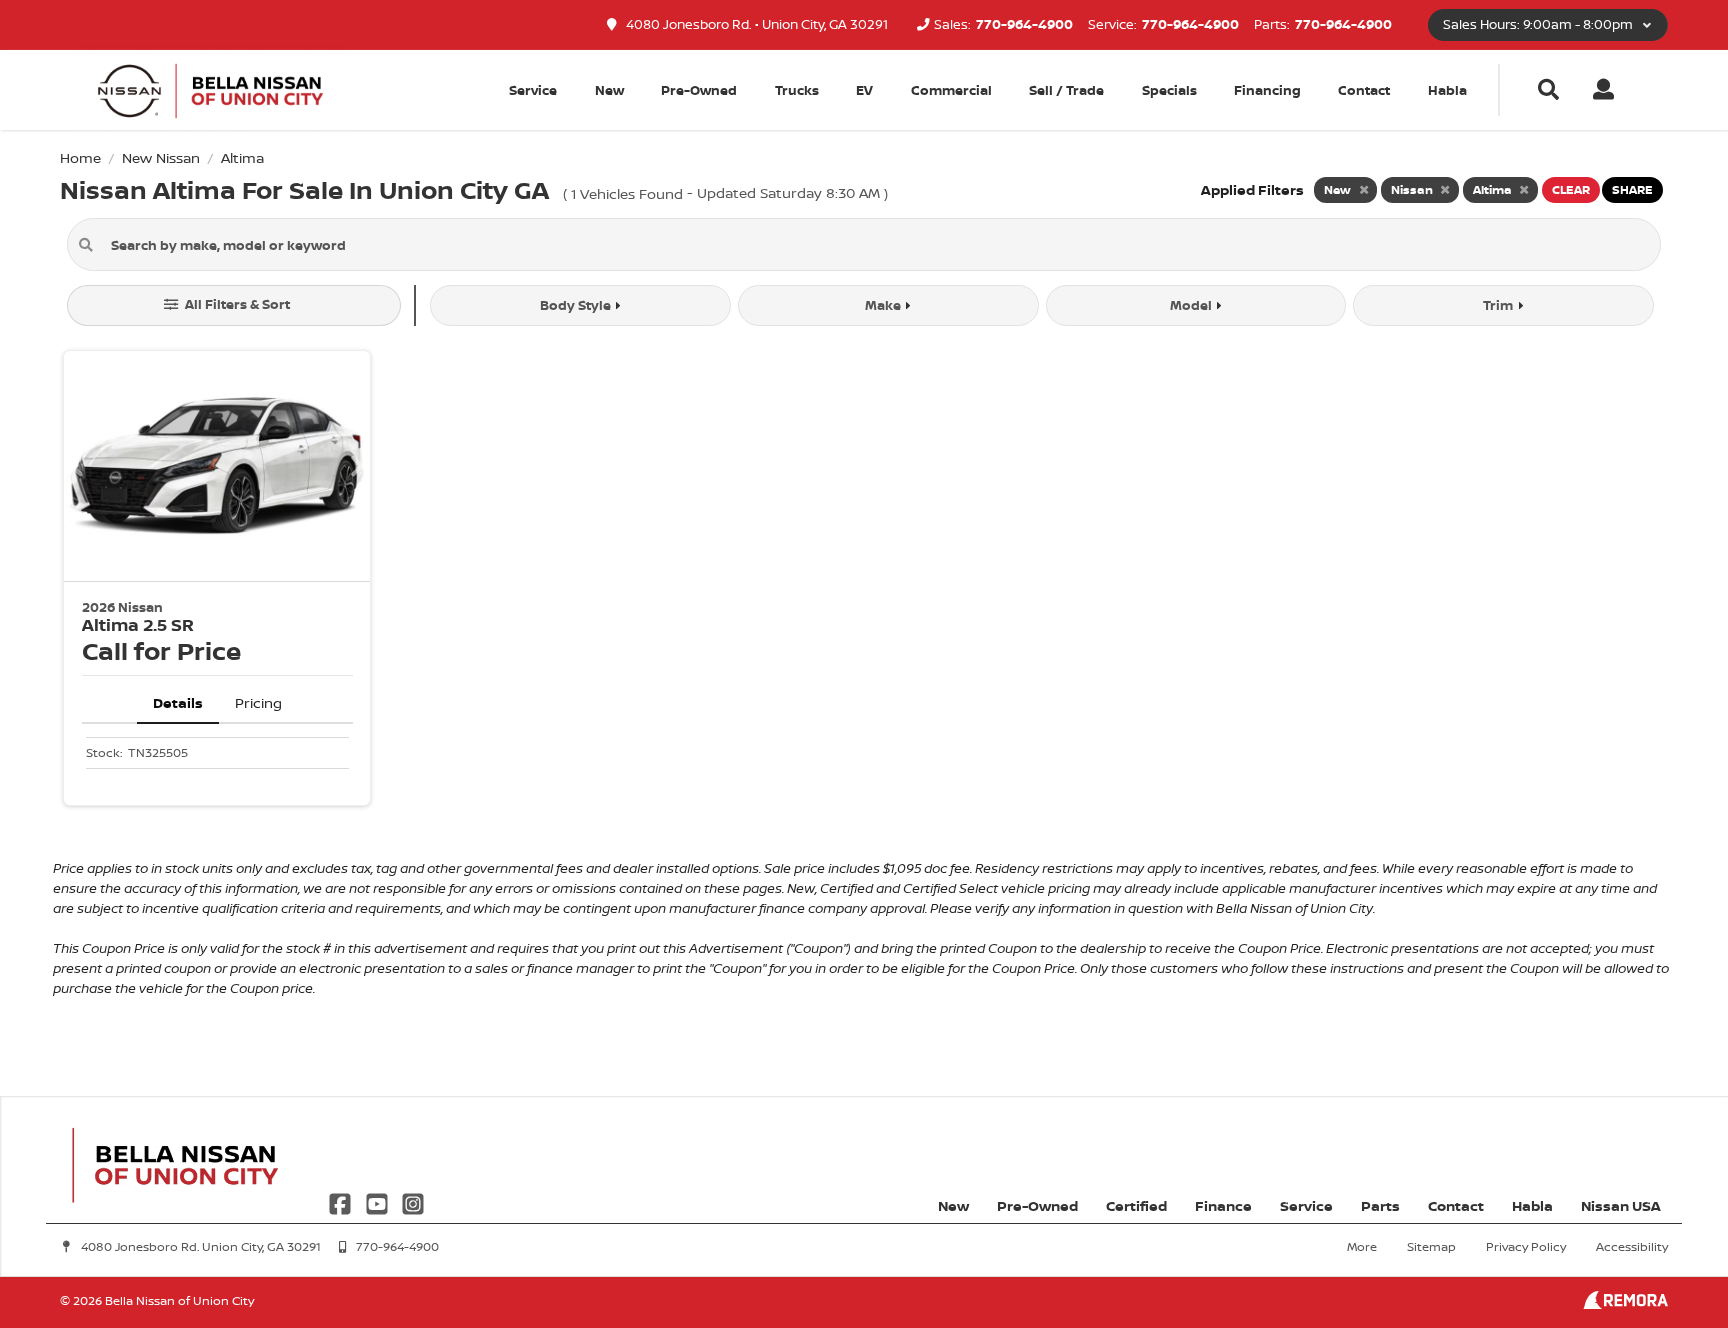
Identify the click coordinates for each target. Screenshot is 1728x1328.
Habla (1447, 90)
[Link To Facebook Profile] (342, 1201)
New (609, 90)
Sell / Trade (1066, 90)
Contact (1364, 90)
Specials (1169, 90)
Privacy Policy (1526, 1246)
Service (1306, 1205)
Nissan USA (1621, 1205)
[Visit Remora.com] (1625, 1303)
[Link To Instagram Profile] (413, 1201)
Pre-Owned (699, 90)
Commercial (951, 90)
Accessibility (1632, 1246)
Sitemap (1431, 1246)
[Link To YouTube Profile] (378, 1201)
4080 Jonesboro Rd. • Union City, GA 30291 (755, 24)
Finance (1223, 1205)
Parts (1380, 1205)
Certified (1136, 1205)
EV (864, 90)
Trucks (797, 90)
